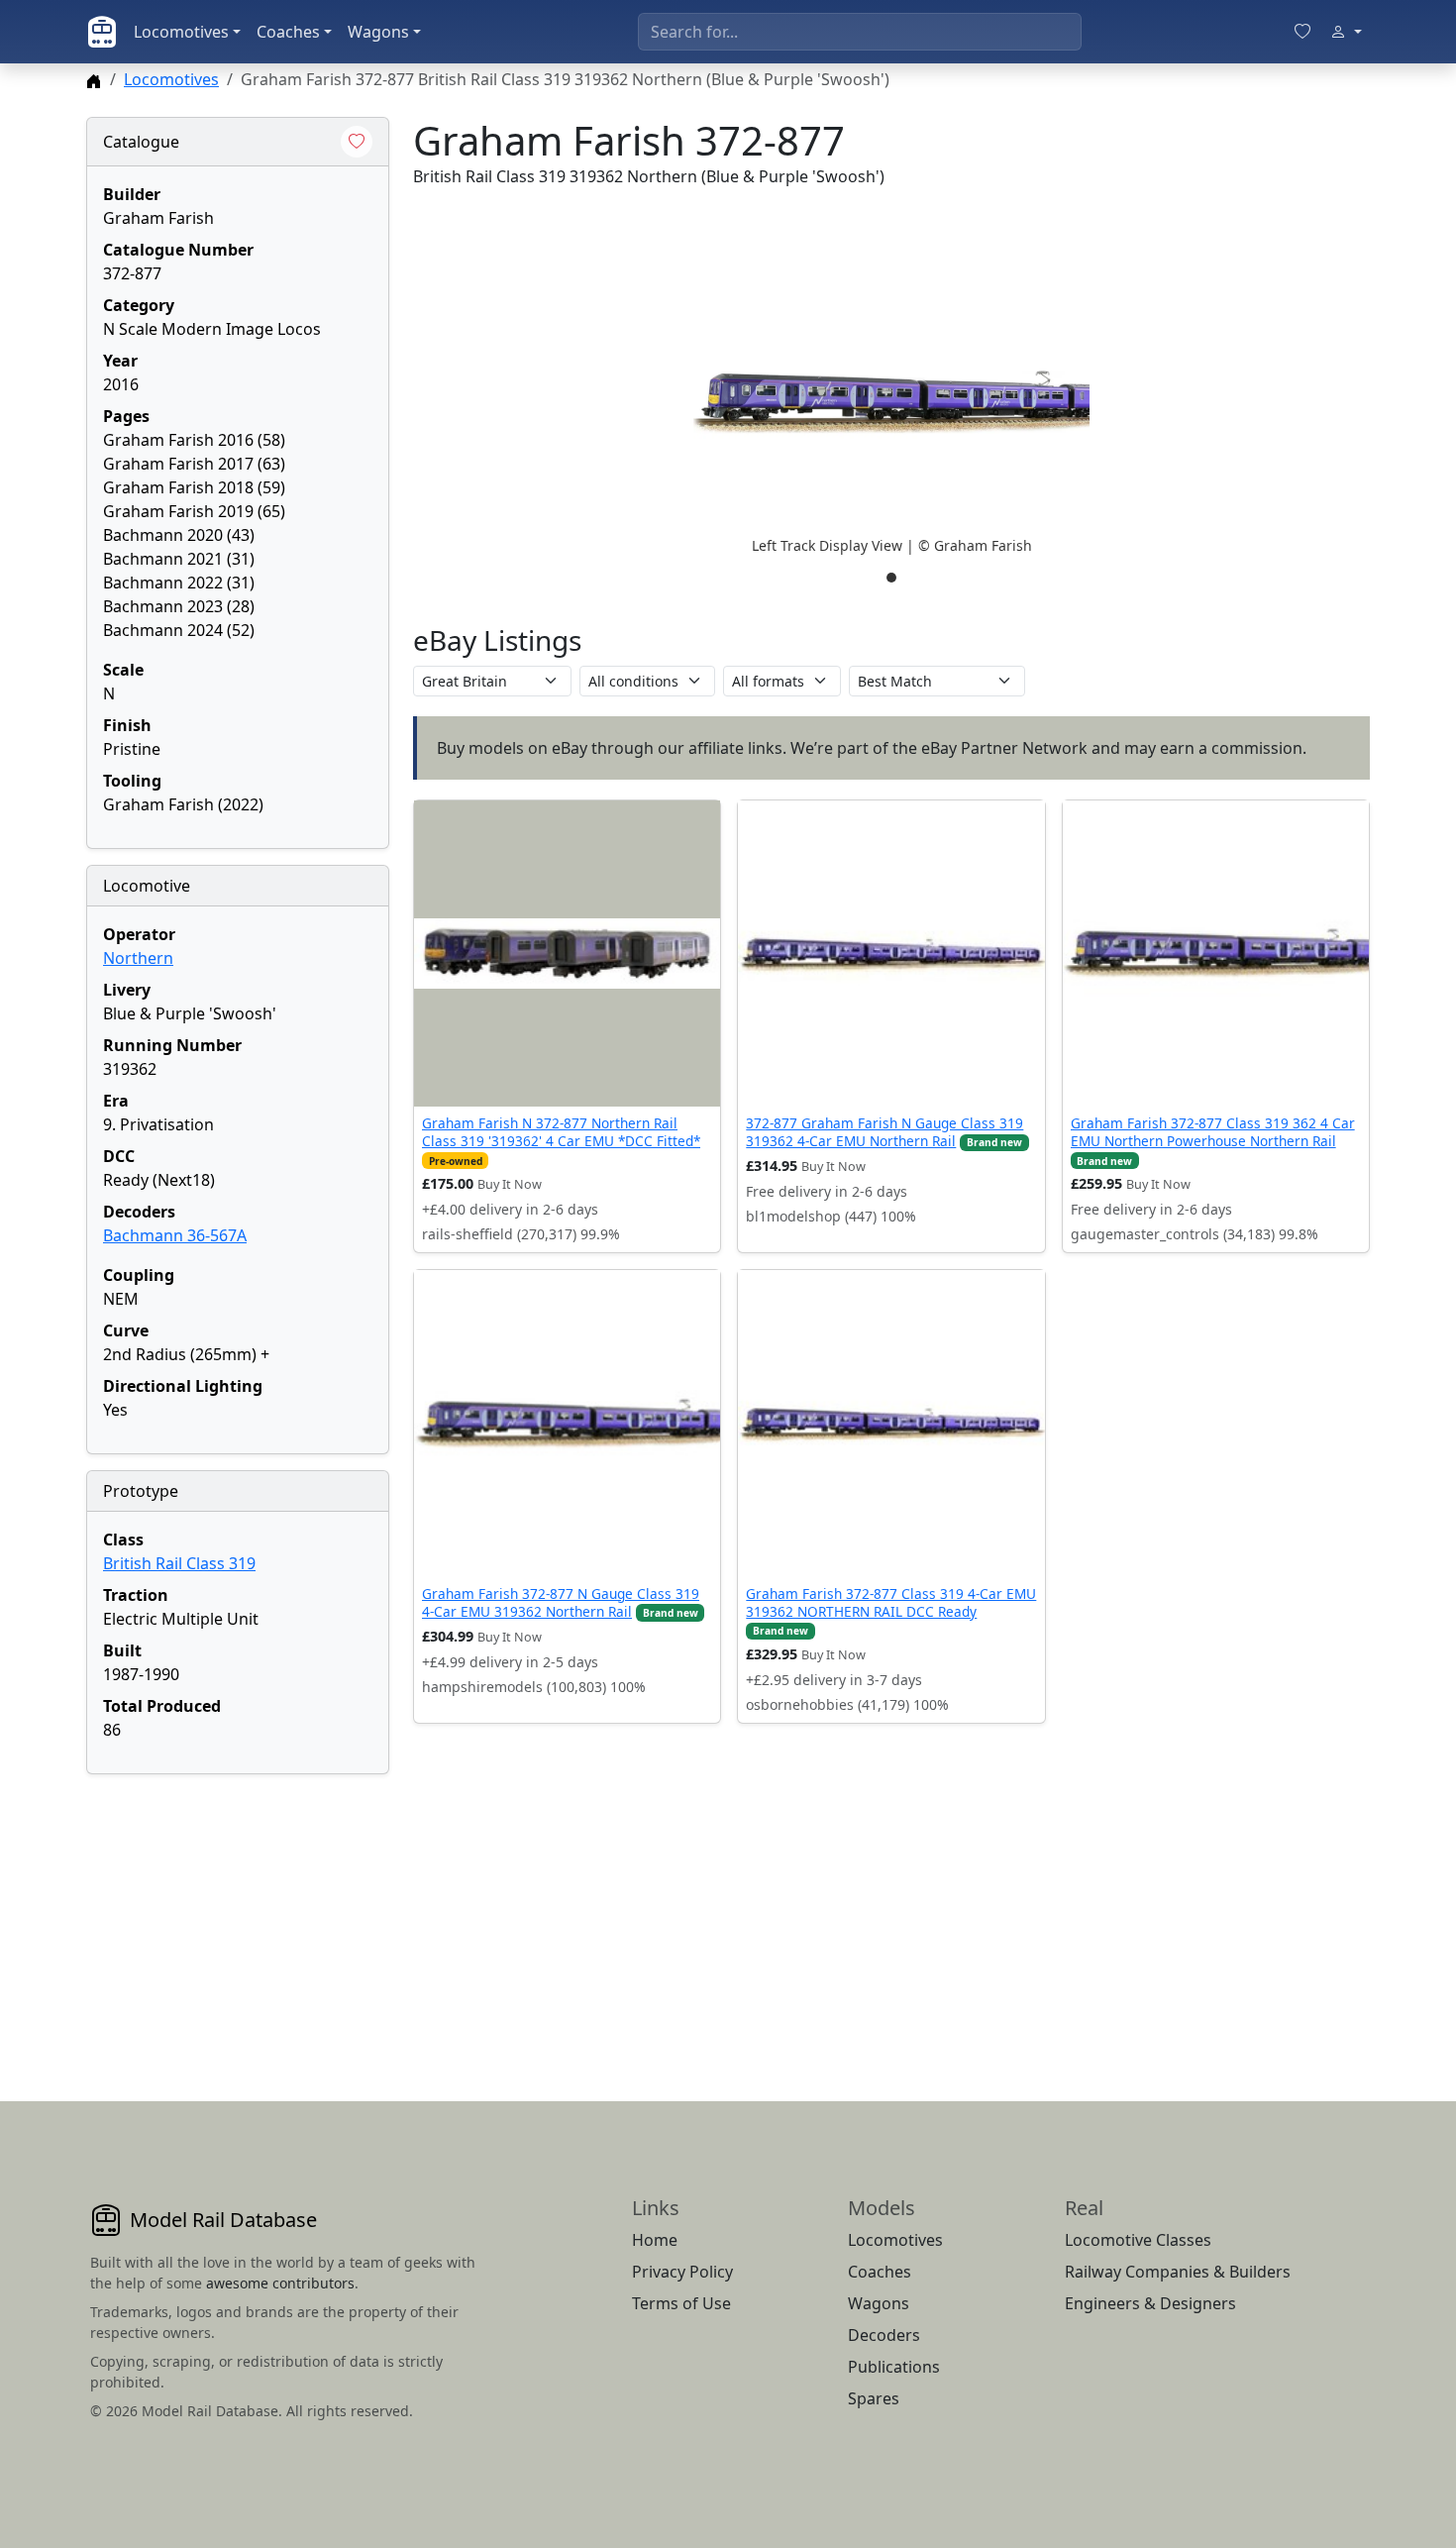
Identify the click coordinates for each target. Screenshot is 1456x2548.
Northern (138, 958)
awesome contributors (280, 2283)
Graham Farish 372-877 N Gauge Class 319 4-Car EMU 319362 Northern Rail (561, 1602)
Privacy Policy (682, 2272)
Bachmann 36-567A (175, 1235)
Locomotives (181, 32)
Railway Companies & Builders (1178, 2272)
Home (655, 2240)
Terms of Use (681, 2303)
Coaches (288, 32)
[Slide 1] (891, 578)
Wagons (378, 32)
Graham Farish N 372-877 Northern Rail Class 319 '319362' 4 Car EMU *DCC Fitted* (561, 1132)
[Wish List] (1302, 32)
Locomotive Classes (1138, 2240)
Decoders (884, 2335)
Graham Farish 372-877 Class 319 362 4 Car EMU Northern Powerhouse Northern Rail (1213, 1132)
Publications (894, 2367)
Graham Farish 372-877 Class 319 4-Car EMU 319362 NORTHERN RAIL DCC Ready (891, 1602)
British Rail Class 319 (179, 1563)
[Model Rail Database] (102, 32)
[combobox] (860, 32)
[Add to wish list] (357, 142)
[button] (891, 402)
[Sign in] (1346, 32)
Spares (874, 2398)
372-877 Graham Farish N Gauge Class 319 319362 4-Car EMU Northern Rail (884, 1132)
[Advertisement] (238, 1914)
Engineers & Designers (1150, 2303)
